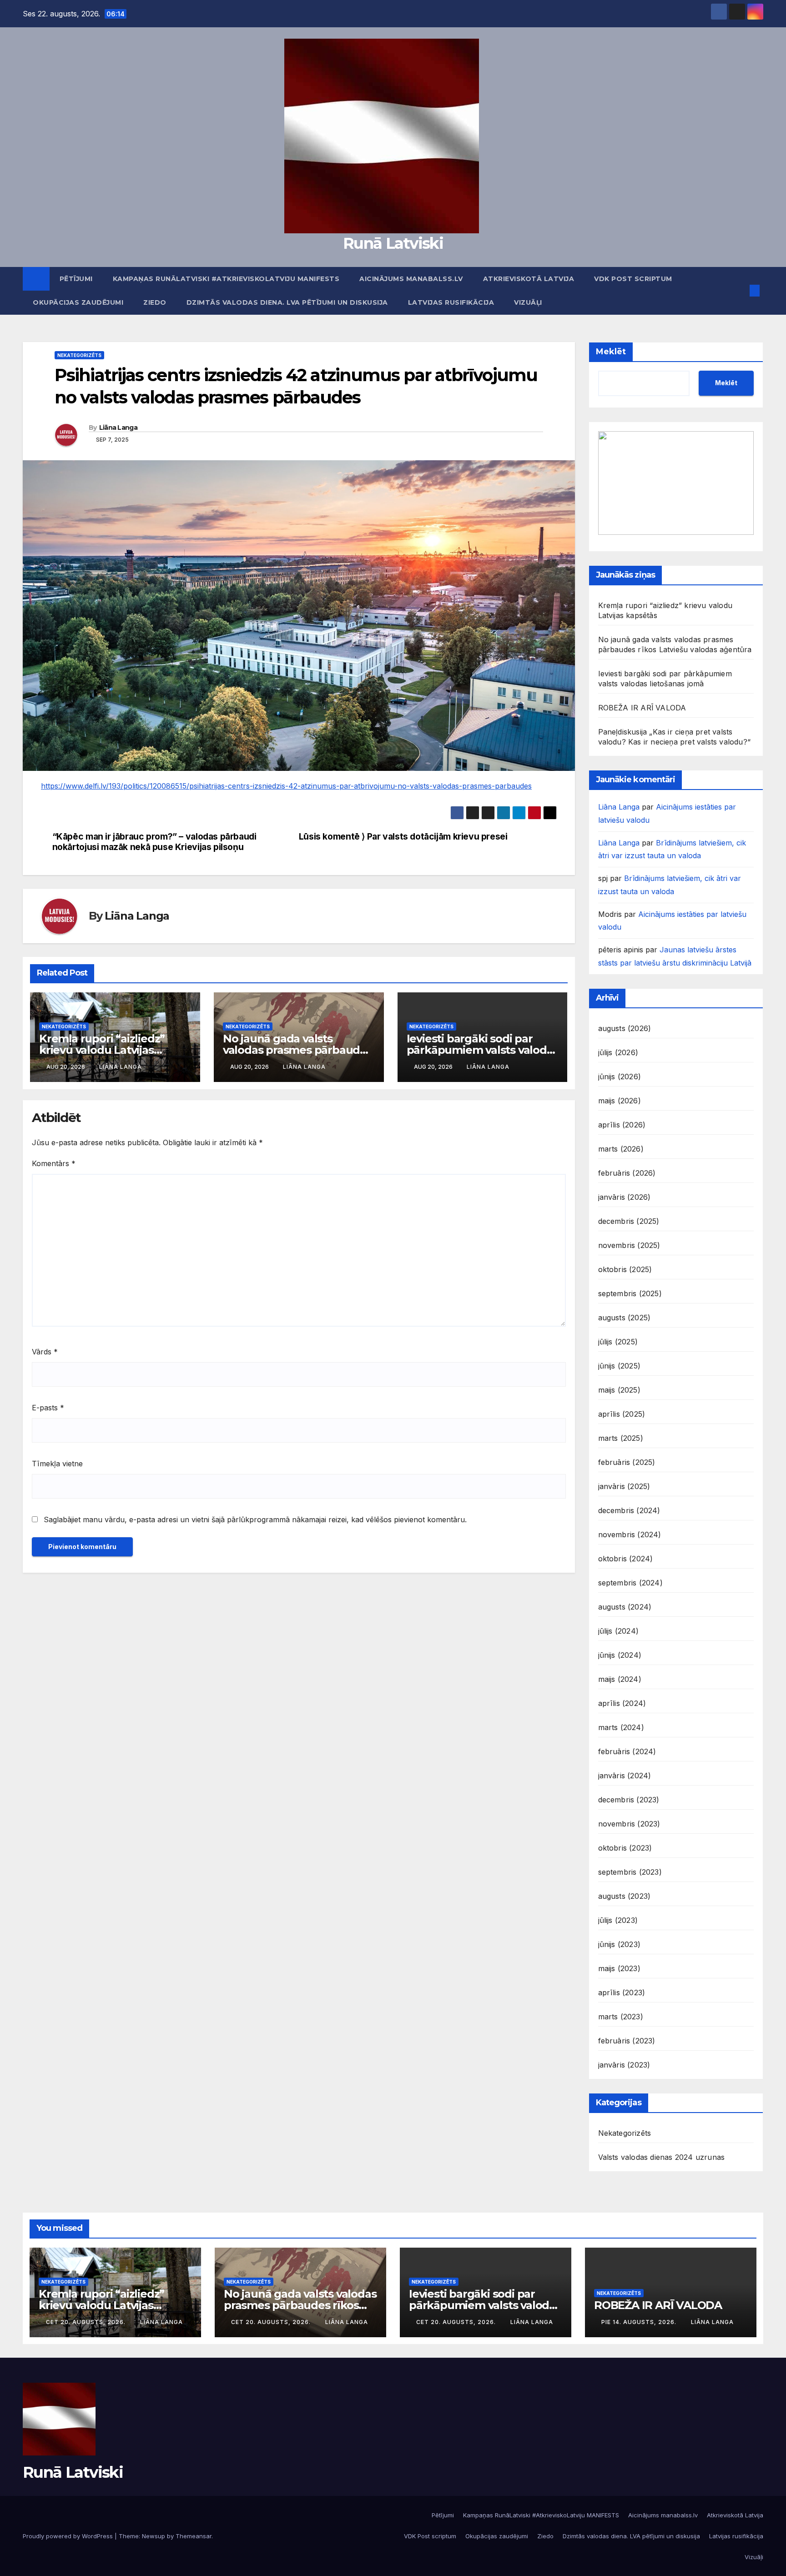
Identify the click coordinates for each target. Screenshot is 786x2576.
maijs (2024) (620, 1679)
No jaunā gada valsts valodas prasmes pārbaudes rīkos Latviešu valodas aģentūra (300, 2305)
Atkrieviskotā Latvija (529, 279)
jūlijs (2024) (619, 1631)
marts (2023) (621, 2017)
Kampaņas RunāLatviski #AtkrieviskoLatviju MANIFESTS (226, 279)
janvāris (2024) (625, 1776)
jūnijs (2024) (620, 1655)
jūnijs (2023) (620, 1944)
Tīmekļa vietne (57, 1464)
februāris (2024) (627, 1751)
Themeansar (194, 2536)
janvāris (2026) (625, 1197)
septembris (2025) (630, 1293)
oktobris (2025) (625, 1269)
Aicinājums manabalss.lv (411, 279)
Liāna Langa (118, 428)
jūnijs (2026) (620, 1077)
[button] (740, 291)
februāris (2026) (627, 1173)
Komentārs (54, 1163)
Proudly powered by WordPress (69, 2536)
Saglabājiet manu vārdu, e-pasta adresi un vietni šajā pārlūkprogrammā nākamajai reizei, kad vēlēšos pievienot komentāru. (255, 1519)
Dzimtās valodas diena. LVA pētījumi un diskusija (287, 302)
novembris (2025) (629, 1245)
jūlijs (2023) (618, 1920)
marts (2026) (621, 1149)
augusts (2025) (625, 1318)
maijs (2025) (619, 1390)
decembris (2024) (629, 1510)
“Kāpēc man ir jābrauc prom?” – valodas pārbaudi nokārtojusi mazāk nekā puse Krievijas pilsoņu (154, 842)
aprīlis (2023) (622, 1992)
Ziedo (155, 302)
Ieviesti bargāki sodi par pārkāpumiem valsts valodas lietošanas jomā (483, 1050)
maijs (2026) (620, 1101)
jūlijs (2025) (618, 1342)
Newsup (154, 2536)
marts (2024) (621, 1727)
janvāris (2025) (624, 1486)
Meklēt (611, 352)
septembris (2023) (630, 1872)
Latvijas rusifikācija (451, 302)
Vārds (45, 1352)
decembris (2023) (629, 1800)
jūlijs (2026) (618, 1052)
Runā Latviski (393, 243)
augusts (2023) (625, 1896)
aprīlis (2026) (622, 1125)
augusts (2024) (625, 1607)
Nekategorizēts (79, 355)
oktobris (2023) (625, 1848)
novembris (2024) (630, 1535)
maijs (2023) (619, 1968)
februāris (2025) (627, 1462)
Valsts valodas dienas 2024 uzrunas (662, 2157)
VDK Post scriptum (633, 279)
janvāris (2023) (624, 2065)
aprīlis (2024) (622, 1703)
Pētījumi (76, 279)
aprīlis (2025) (622, 1414)
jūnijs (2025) (620, 1366)
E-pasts (48, 1408)
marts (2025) (621, 1438)
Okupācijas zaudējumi (78, 302)
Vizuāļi (528, 302)
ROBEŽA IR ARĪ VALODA (642, 708)
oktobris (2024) (626, 1559)
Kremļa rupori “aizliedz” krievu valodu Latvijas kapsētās (102, 1050)
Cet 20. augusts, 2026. (87, 2322)
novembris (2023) (629, 1824)
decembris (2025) (629, 1221)
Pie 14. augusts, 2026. (640, 2322)
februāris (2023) (627, 2041)
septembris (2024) (630, 1583)
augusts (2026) (625, 1028)
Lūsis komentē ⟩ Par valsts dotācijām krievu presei (403, 837)
